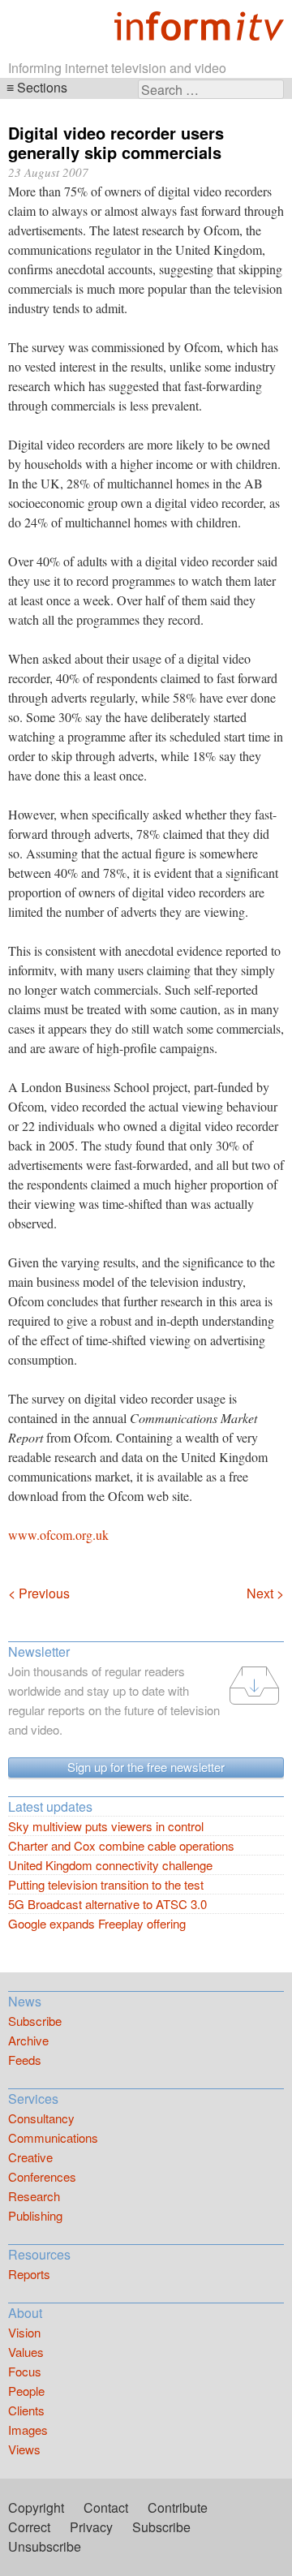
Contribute (178, 2507)
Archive (28, 2040)
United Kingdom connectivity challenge (110, 1865)
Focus (25, 2371)
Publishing (35, 2215)
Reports (29, 2274)
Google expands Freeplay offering (97, 1923)
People (26, 2391)
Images (28, 2430)
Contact (106, 2507)
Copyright (36, 2507)
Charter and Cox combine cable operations (121, 1845)
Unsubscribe (45, 2546)
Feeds (25, 2060)
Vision (24, 2332)
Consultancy (41, 2118)
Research (34, 2196)
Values (26, 2352)
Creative (30, 2157)
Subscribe (35, 2021)
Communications (53, 2137)
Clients (26, 2410)
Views (24, 2449)
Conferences (42, 2176)
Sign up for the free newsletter (146, 1767)
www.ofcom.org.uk (58, 1535)
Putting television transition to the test (106, 1884)
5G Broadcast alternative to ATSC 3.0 (107, 1904)
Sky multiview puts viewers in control (106, 1826)
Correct (29, 2527)
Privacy (91, 2527)
